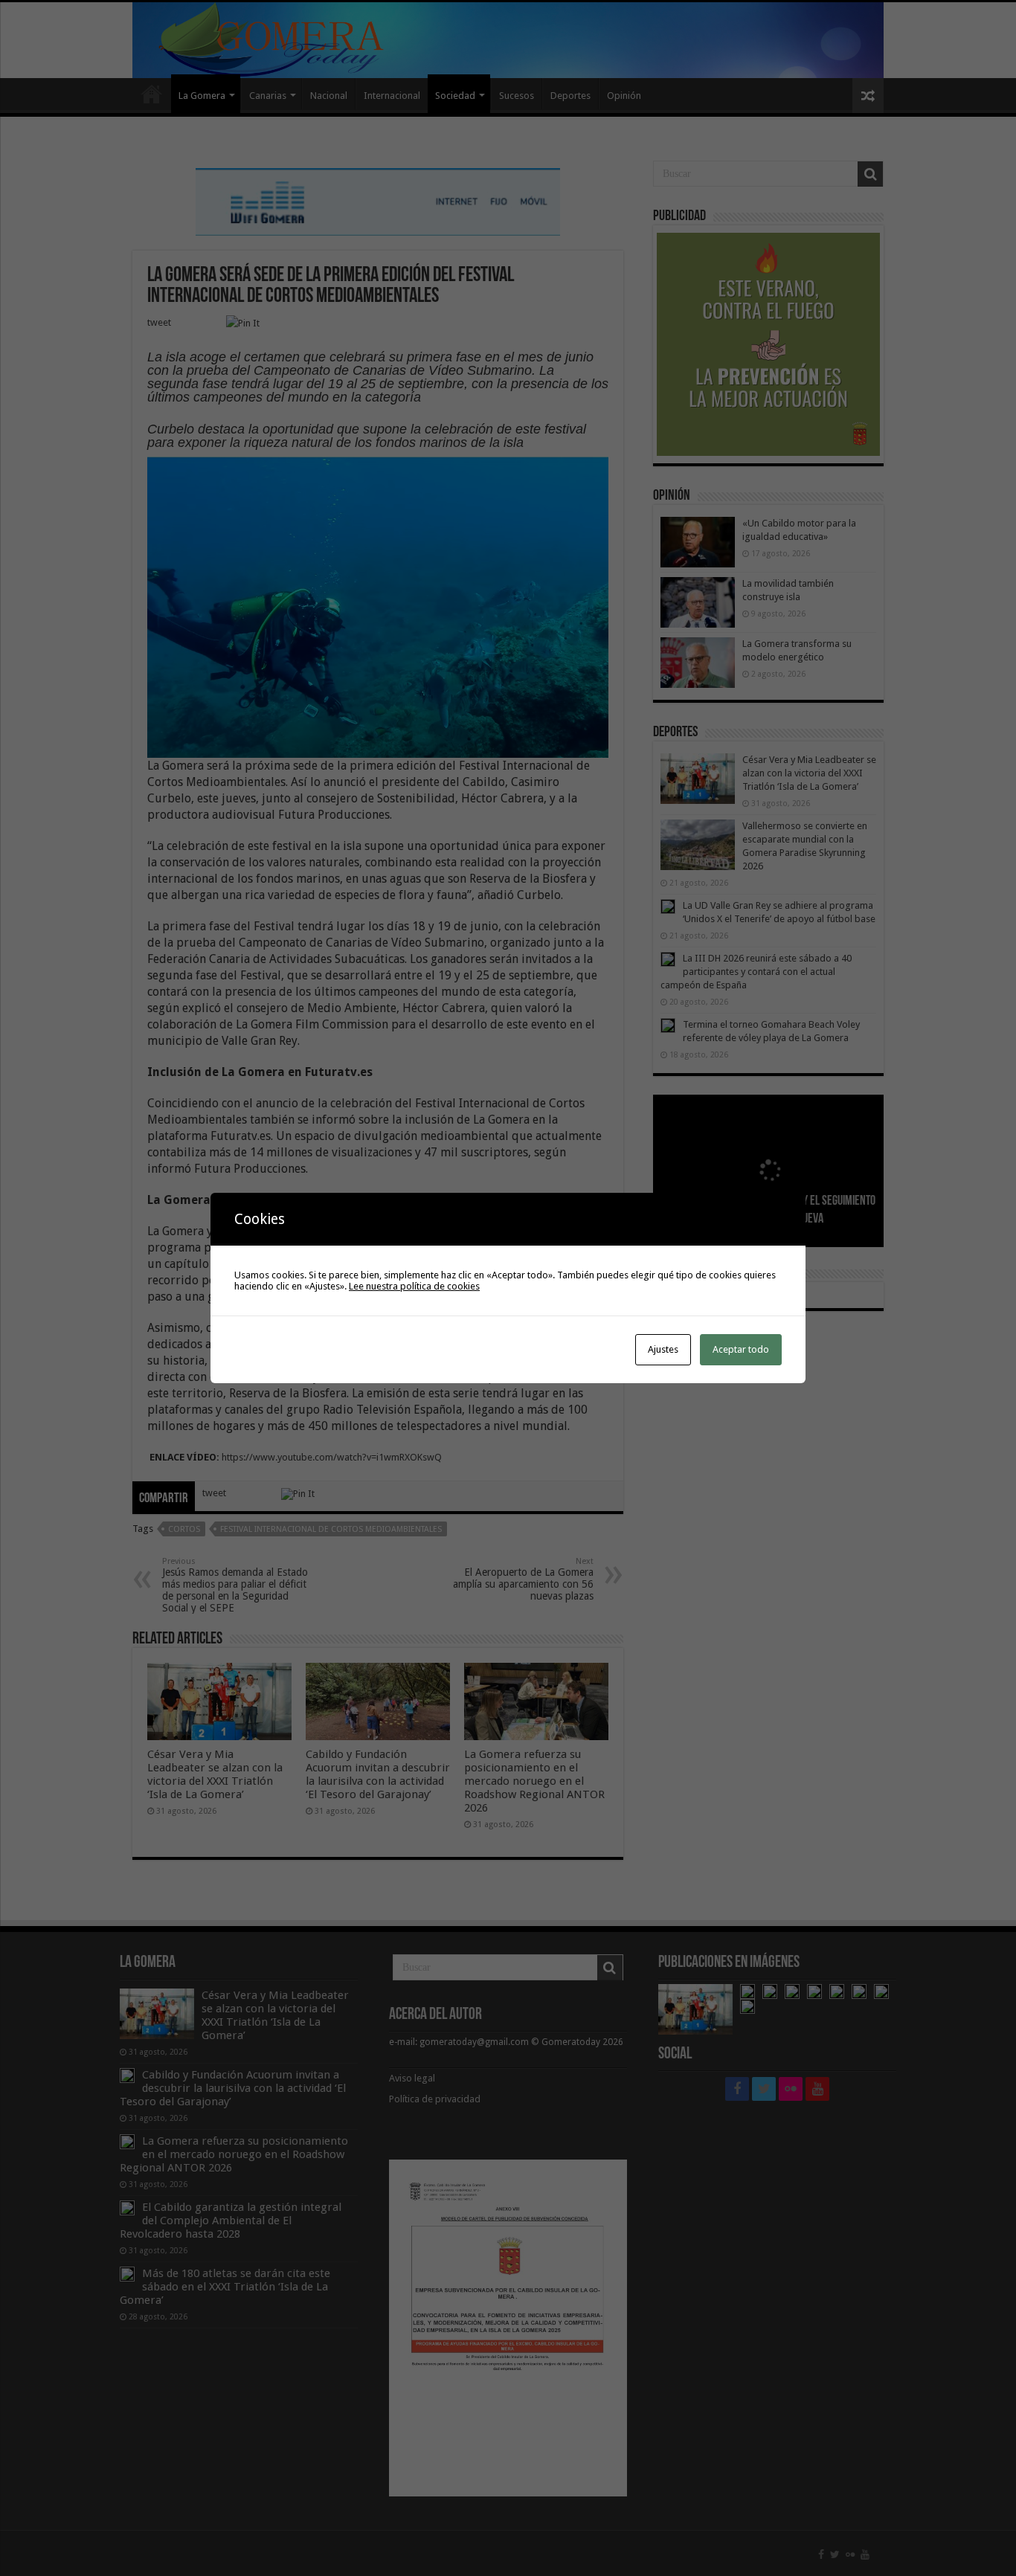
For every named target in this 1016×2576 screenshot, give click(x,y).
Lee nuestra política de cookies (414, 1286)
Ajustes (663, 1349)
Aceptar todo (741, 1349)
